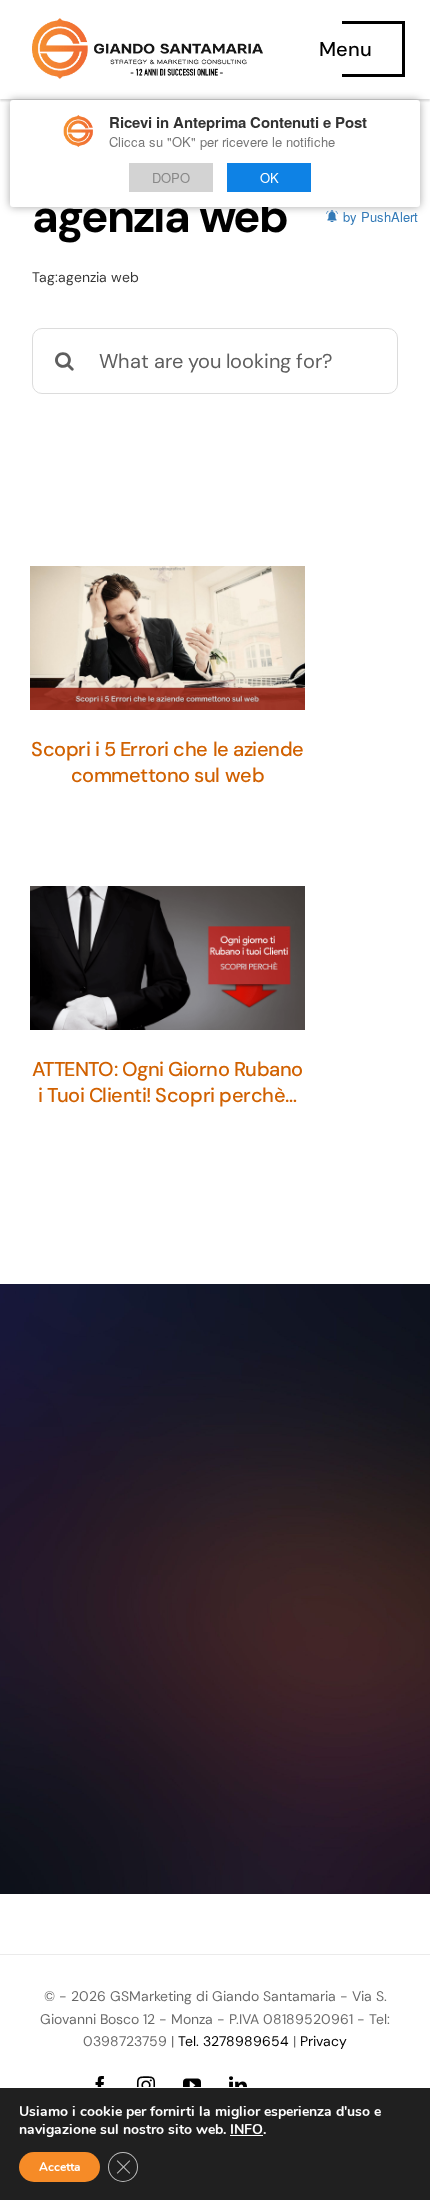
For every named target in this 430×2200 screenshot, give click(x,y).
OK (269, 177)
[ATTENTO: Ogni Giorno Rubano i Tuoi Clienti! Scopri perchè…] (167, 958)
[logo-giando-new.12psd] (147, 28)
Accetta (59, 2167)
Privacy (323, 2041)
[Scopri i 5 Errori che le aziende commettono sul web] (167, 638)
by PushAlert (380, 216)
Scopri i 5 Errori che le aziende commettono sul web (167, 762)
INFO (246, 2130)
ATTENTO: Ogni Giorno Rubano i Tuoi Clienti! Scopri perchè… (167, 1082)
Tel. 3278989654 (233, 2041)
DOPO (171, 177)
